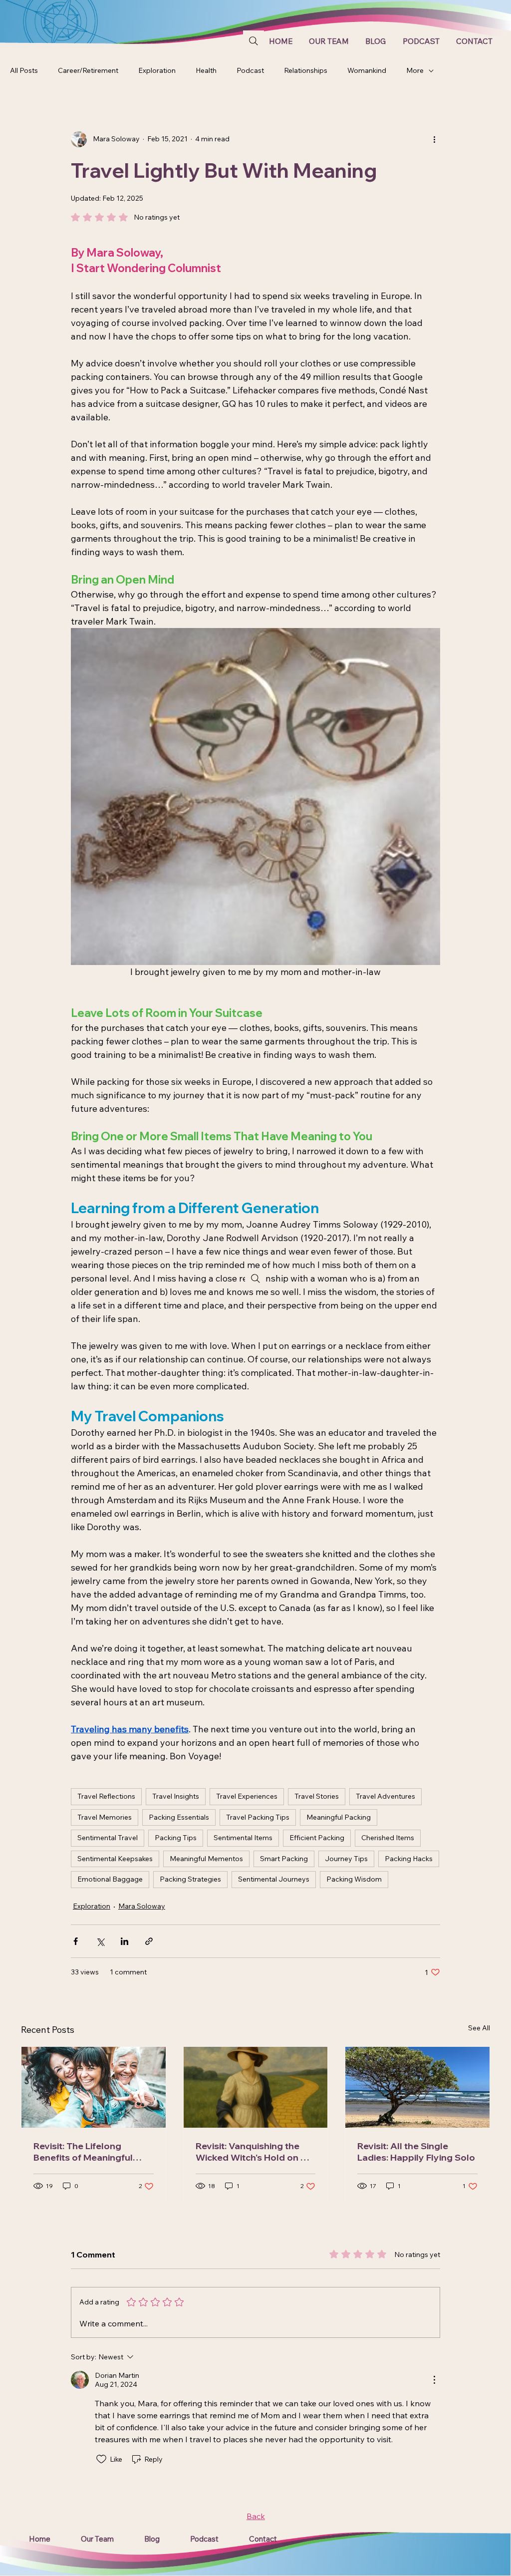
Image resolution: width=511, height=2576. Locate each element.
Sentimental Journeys (274, 1879)
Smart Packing (284, 1859)
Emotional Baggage (110, 1879)
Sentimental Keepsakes (115, 1859)
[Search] (254, 41)
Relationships (306, 70)
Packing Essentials (179, 1817)
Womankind (367, 70)
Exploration (157, 70)
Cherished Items (388, 1838)
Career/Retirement (88, 70)
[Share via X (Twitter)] (100, 1941)
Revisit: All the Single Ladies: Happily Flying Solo (416, 2152)
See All (479, 2028)
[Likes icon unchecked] (101, 2459)
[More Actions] (434, 2380)
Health (206, 70)
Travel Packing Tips (258, 1817)
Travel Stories (317, 1796)
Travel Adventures (385, 1796)
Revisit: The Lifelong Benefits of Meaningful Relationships (83, 2152)
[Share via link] (149, 1941)
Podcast (250, 70)
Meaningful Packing (339, 1817)
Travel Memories (105, 1817)
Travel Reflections (106, 1796)
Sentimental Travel (108, 1838)
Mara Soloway (142, 1906)
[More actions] (434, 139)
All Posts (24, 70)
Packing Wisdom (354, 1879)
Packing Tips (176, 1838)
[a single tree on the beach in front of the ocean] (417, 2087)
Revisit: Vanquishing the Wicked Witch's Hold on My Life (255, 2152)
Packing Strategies (190, 1879)
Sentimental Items (243, 1838)
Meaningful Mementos (206, 1859)
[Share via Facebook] (76, 1941)
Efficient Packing (317, 1838)
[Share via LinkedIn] (125, 1941)
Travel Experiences (247, 1796)
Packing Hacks (409, 1859)
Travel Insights (176, 1796)
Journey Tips (346, 1859)
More (415, 70)
